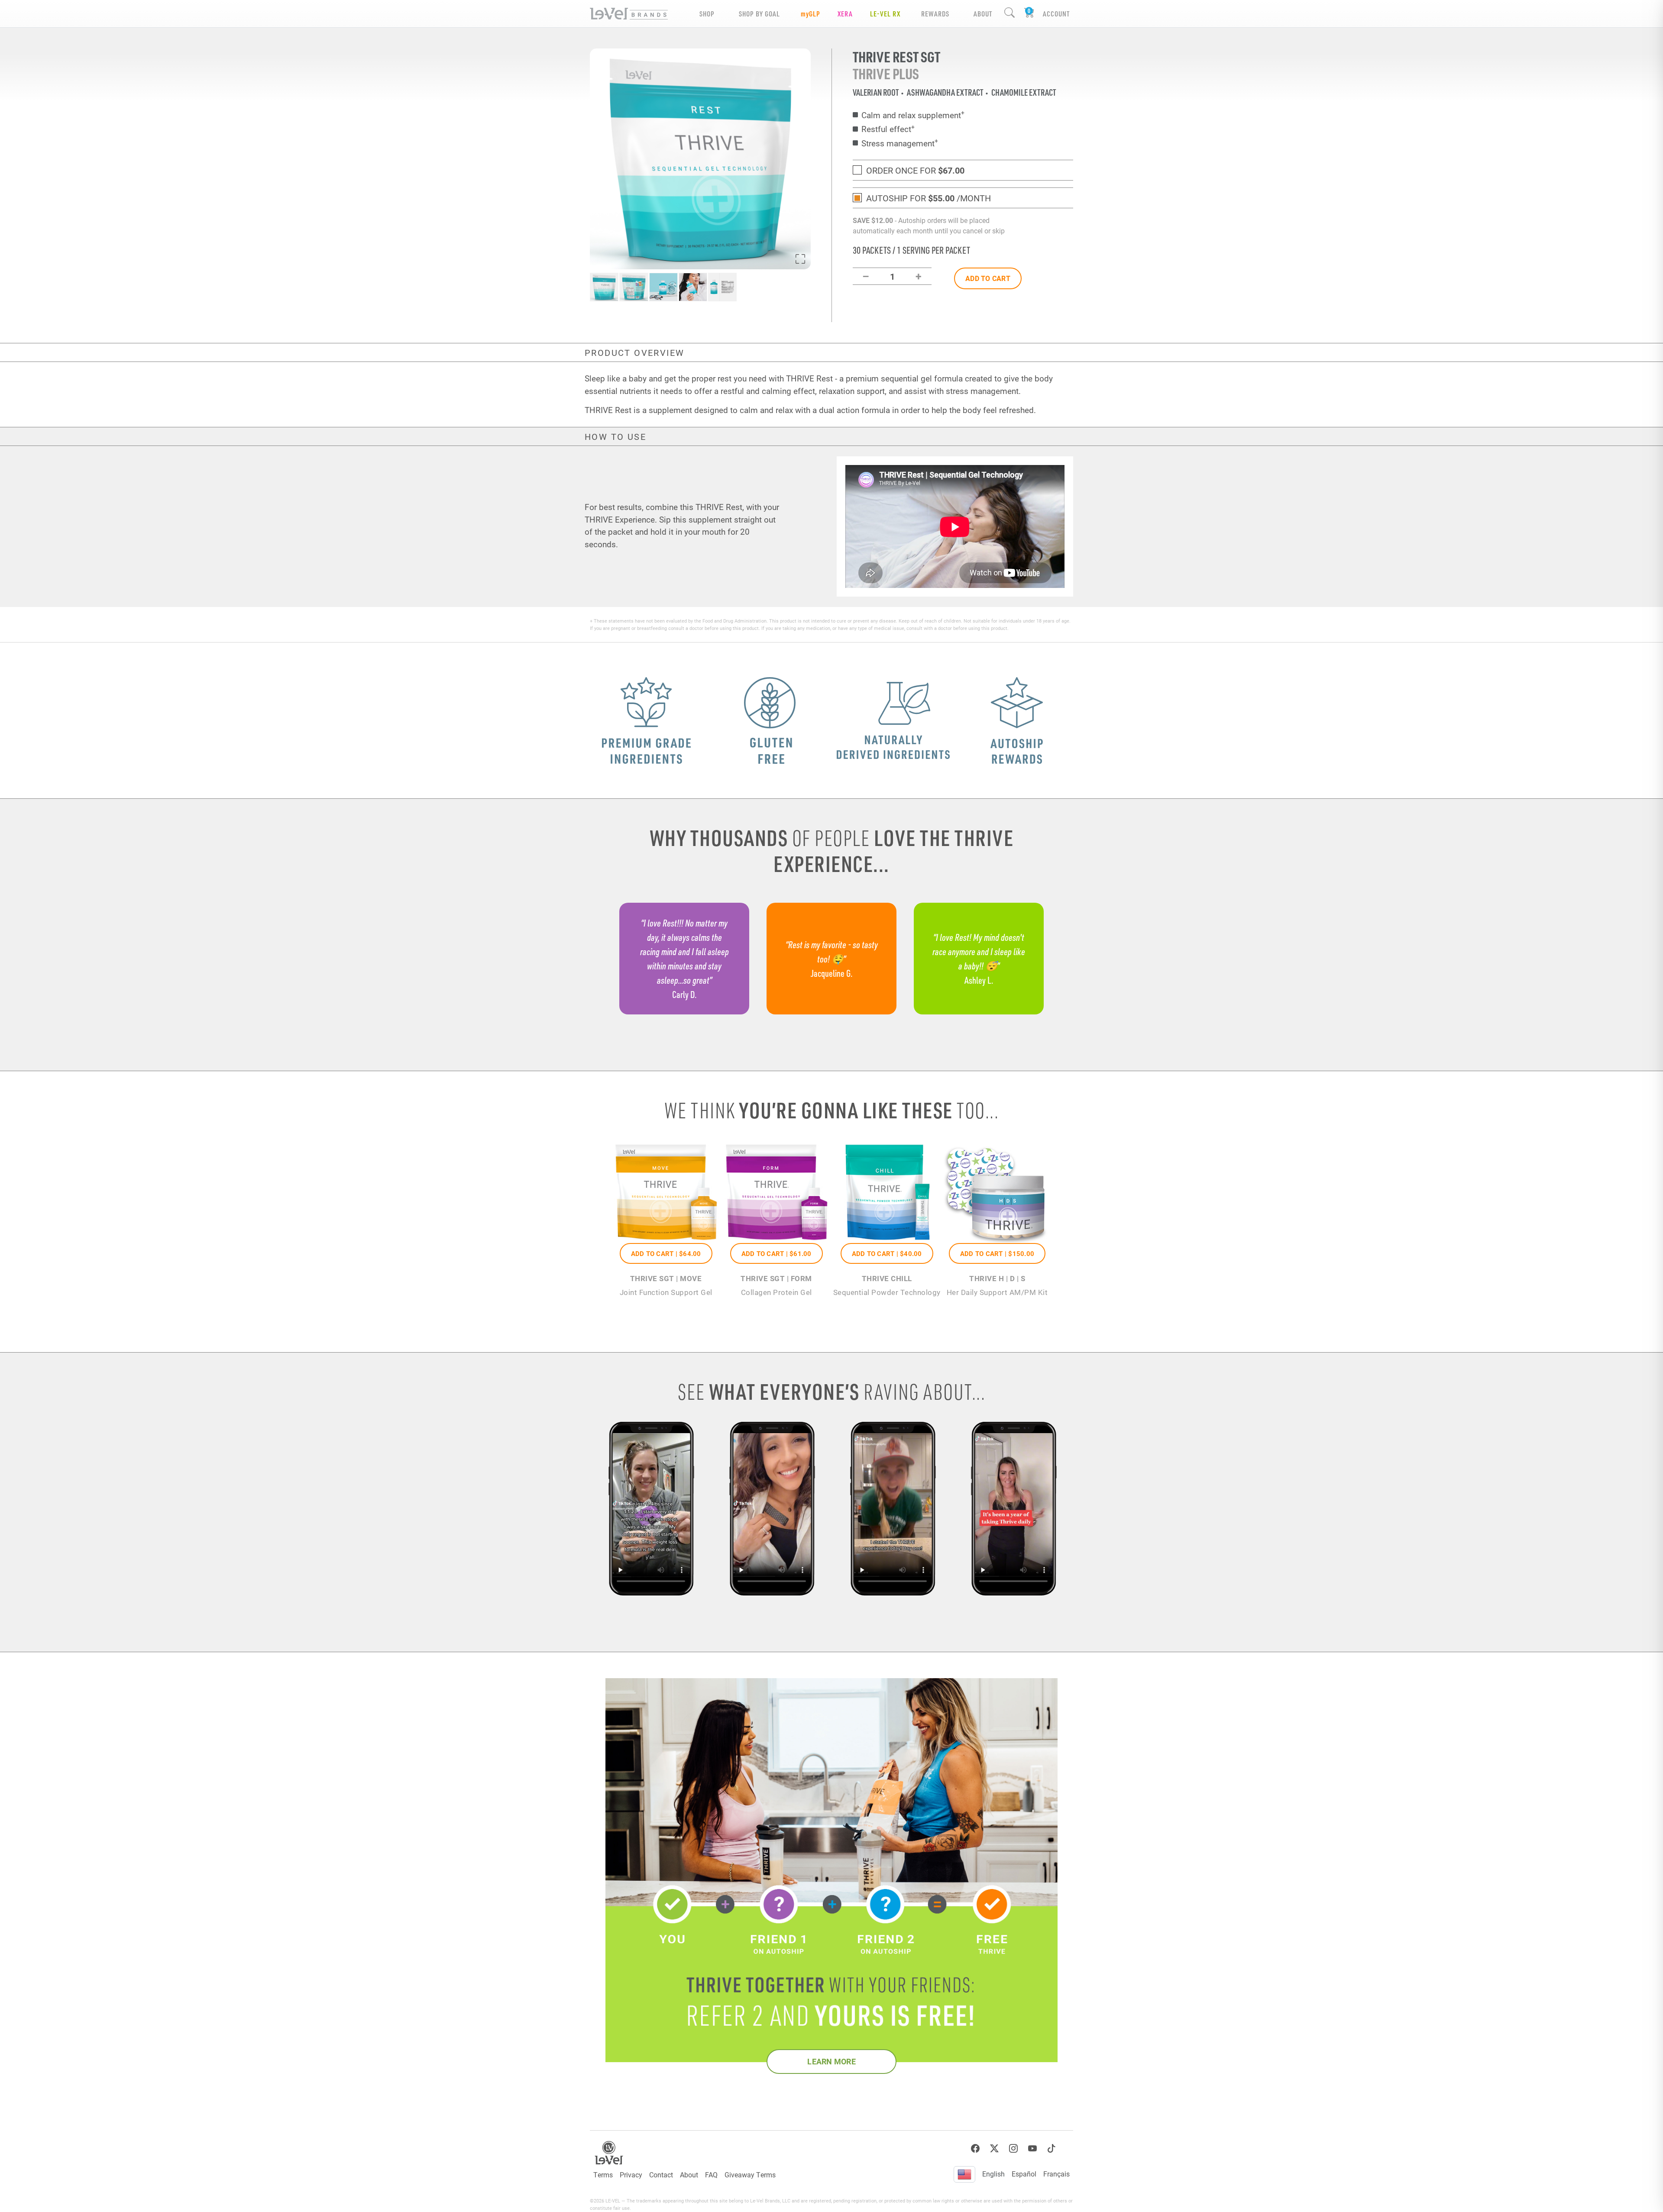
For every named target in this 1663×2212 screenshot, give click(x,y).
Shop (707, 14)
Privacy (631, 2175)
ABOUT (983, 14)
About (689, 2175)
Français (1056, 2174)
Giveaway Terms (750, 2175)
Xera (845, 14)
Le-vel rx (885, 14)
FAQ (711, 2175)
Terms (603, 2175)
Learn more (831, 2061)
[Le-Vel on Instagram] (1013, 2149)
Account (1056, 14)
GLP (810, 14)
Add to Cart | (666, 1253)
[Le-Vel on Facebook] (975, 2149)
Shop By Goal (759, 14)
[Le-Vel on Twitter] (994, 2149)
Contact (661, 2175)
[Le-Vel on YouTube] (1032, 2149)
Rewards (935, 14)
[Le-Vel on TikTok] (1052, 2149)
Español (1024, 2174)
